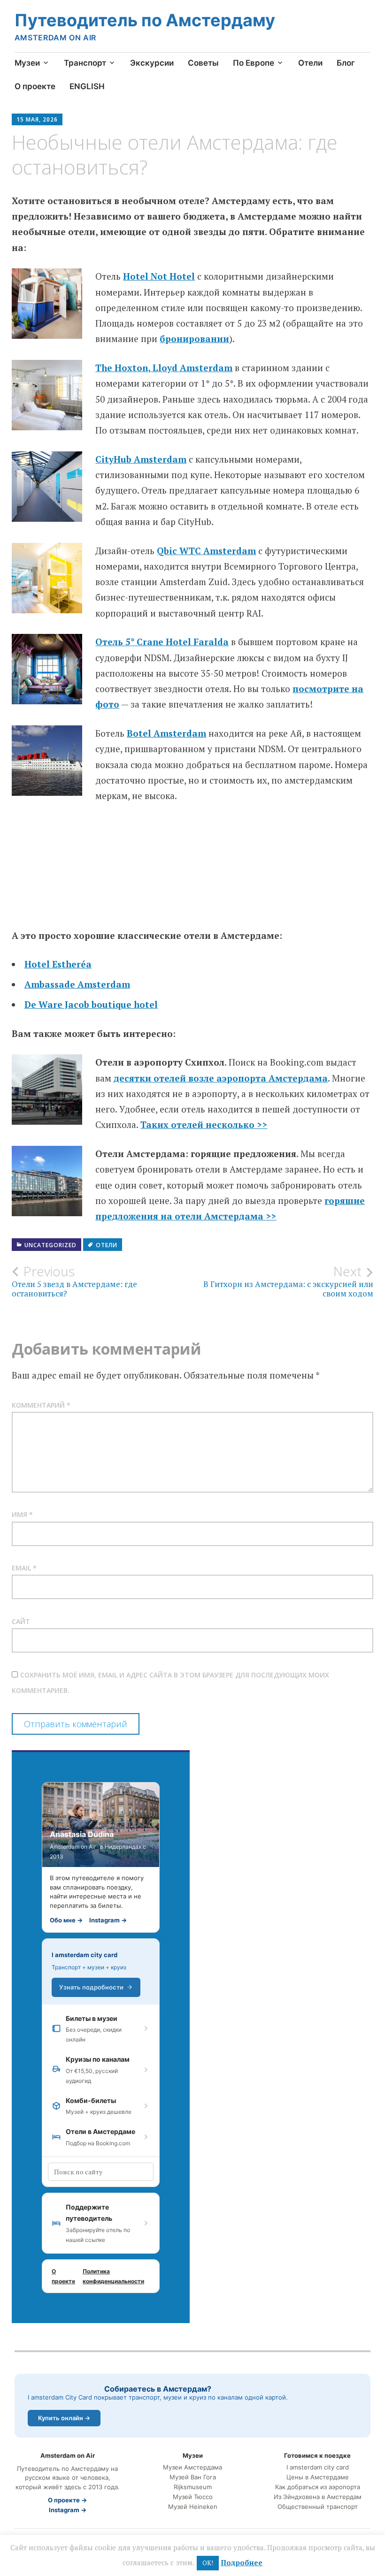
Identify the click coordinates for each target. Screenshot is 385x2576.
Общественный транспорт (318, 2507)
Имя (22, 1514)
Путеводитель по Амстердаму (145, 20)
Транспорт (85, 63)
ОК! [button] (208, 2563)
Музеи (27, 63)
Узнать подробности (91, 1987)
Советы (203, 63)
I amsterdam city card (85, 1955)
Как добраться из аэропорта (318, 2487)
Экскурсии (152, 63)
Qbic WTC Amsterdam (206, 551)
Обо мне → (66, 1920)
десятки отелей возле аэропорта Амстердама (221, 1078)
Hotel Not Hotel (159, 276)
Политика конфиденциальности (113, 2276)
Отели (310, 63)
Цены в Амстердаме (318, 2477)
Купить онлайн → (64, 2418)
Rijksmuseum (193, 2487)
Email (24, 1568)
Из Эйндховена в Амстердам (318, 2497)
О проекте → (67, 2500)
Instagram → (108, 1920)
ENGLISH (87, 86)
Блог (346, 63)
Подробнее (242, 2562)
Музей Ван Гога (193, 2477)
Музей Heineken (193, 2507)
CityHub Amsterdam (141, 459)
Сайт (21, 1621)
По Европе (254, 63)
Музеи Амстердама (192, 2467)
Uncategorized (50, 1245)
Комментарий (41, 1405)
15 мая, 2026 (37, 119)
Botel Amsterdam (166, 733)
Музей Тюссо (193, 2497)
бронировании (194, 339)
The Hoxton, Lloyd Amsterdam (164, 368)
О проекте (35, 86)
